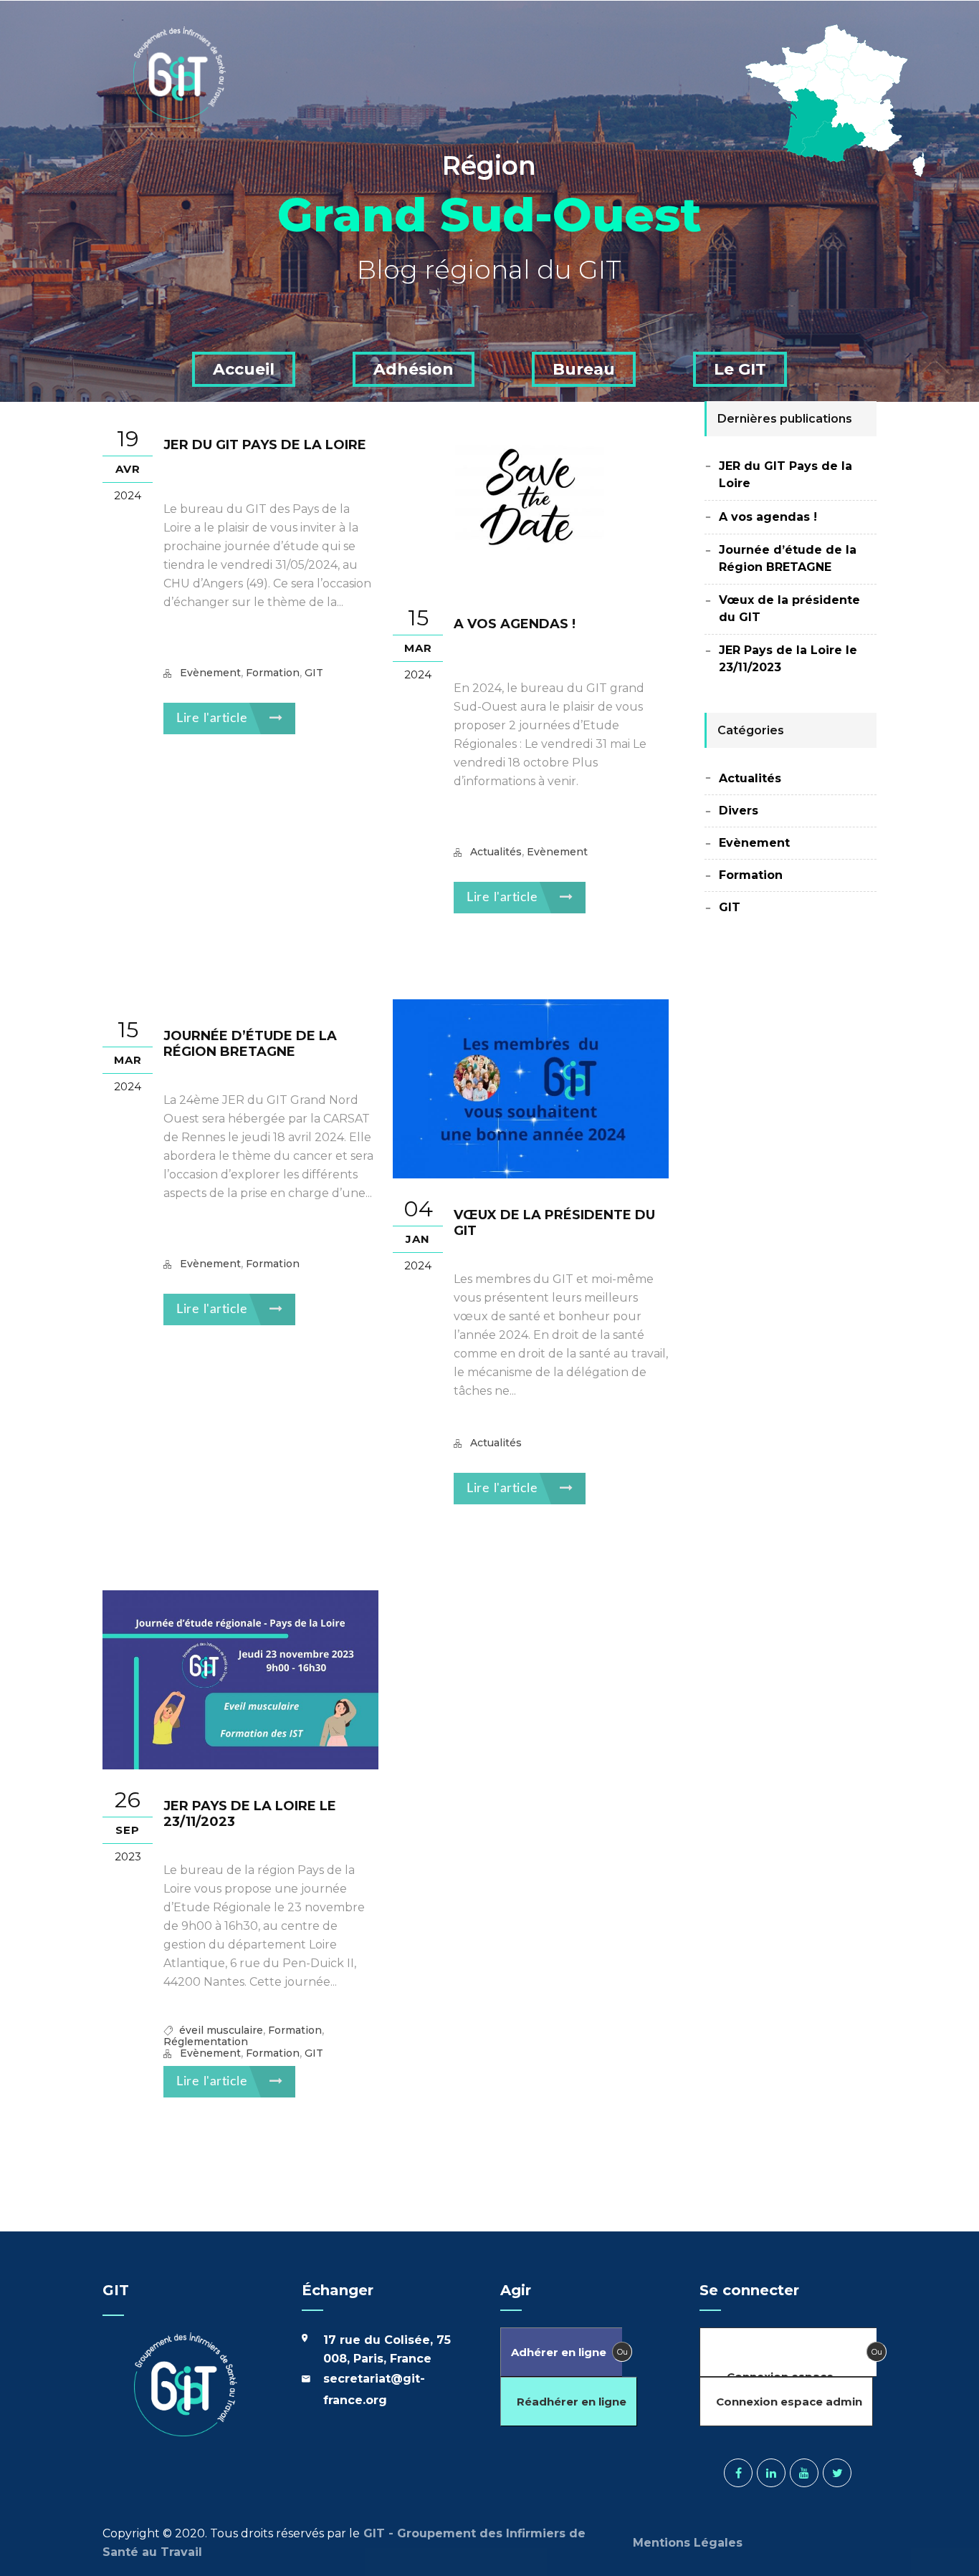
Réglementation (206, 2042)
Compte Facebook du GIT (738, 2473)
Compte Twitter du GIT (837, 2473)
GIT (314, 673)
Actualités (496, 852)
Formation (273, 673)
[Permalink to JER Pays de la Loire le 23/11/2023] (240, 1765)
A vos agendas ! (515, 624)
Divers (739, 811)
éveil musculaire (221, 2030)
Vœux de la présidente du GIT (789, 609)
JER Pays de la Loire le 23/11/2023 (788, 659)
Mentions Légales (689, 2543)
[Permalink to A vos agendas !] (531, 583)
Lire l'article (214, 719)
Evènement (210, 673)
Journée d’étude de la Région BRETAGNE (250, 1044)
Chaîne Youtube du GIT (804, 2473)
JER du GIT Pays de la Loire (265, 445)
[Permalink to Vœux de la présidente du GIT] (531, 1174)
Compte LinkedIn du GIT (771, 2473)
